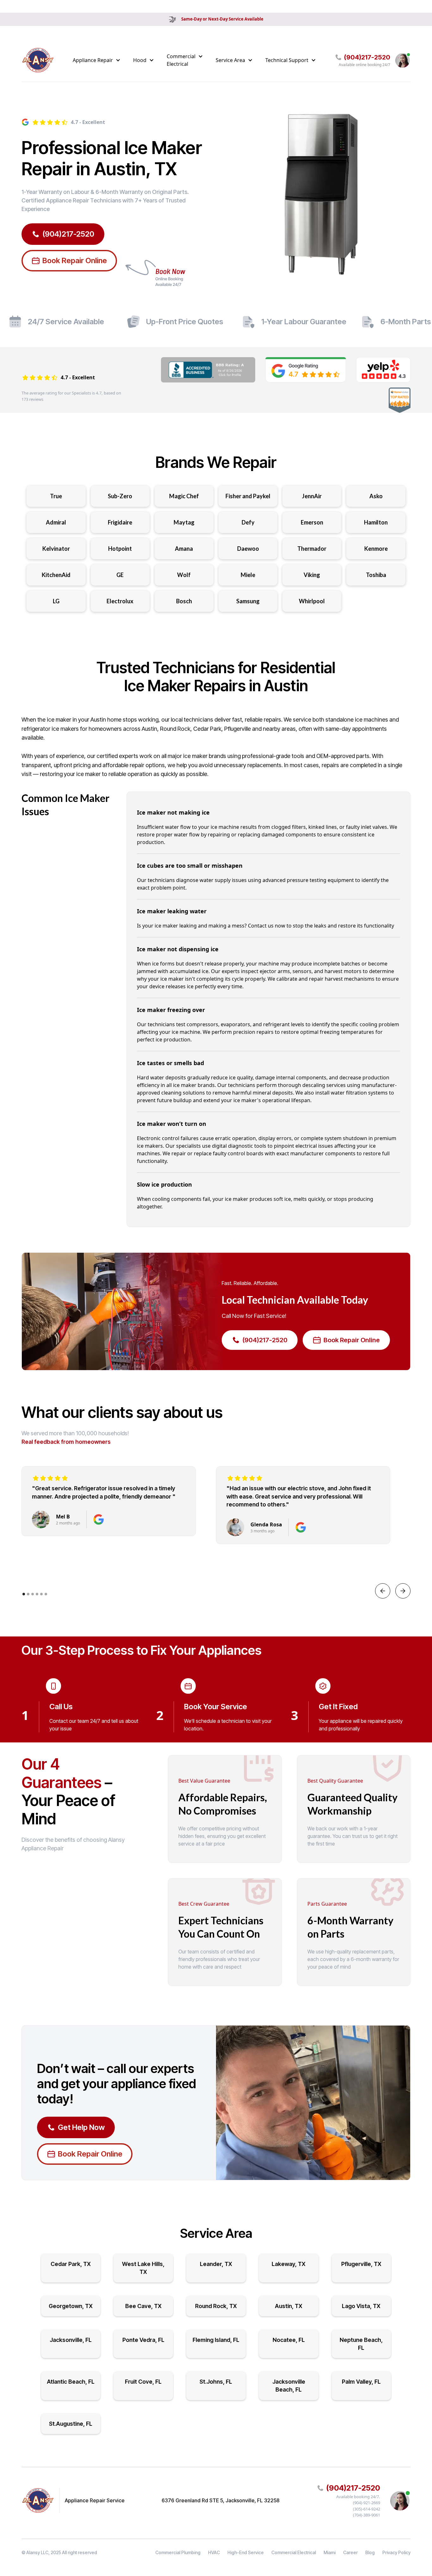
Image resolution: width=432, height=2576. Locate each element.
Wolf (184, 575)
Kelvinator (56, 549)
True (56, 496)
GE (120, 575)
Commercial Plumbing (178, 2552)
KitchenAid (56, 575)
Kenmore (376, 549)
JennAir (312, 496)
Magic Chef (184, 496)
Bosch (184, 601)
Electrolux (120, 601)
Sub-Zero (120, 496)
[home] (38, 60)
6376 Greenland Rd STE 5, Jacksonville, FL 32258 (221, 2500)
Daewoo (248, 549)
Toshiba (376, 575)
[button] (97, 60)
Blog (370, 2552)
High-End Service (246, 2552)
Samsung (248, 601)
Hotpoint (120, 549)
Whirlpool (312, 601)
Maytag (184, 522)
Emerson (312, 522)
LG (56, 601)
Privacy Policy (396, 2552)
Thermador (312, 549)
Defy (248, 522)
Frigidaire (120, 522)
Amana (184, 549)
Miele (248, 575)
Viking (312, 575)
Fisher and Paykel (248, 496)
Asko (376, 496)
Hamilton (376, 522)
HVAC (214, 2552)
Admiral (56, 522)
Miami (330, 2552)
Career (350, 2552)
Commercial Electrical (294, 2552)
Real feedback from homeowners (66, 1442)
